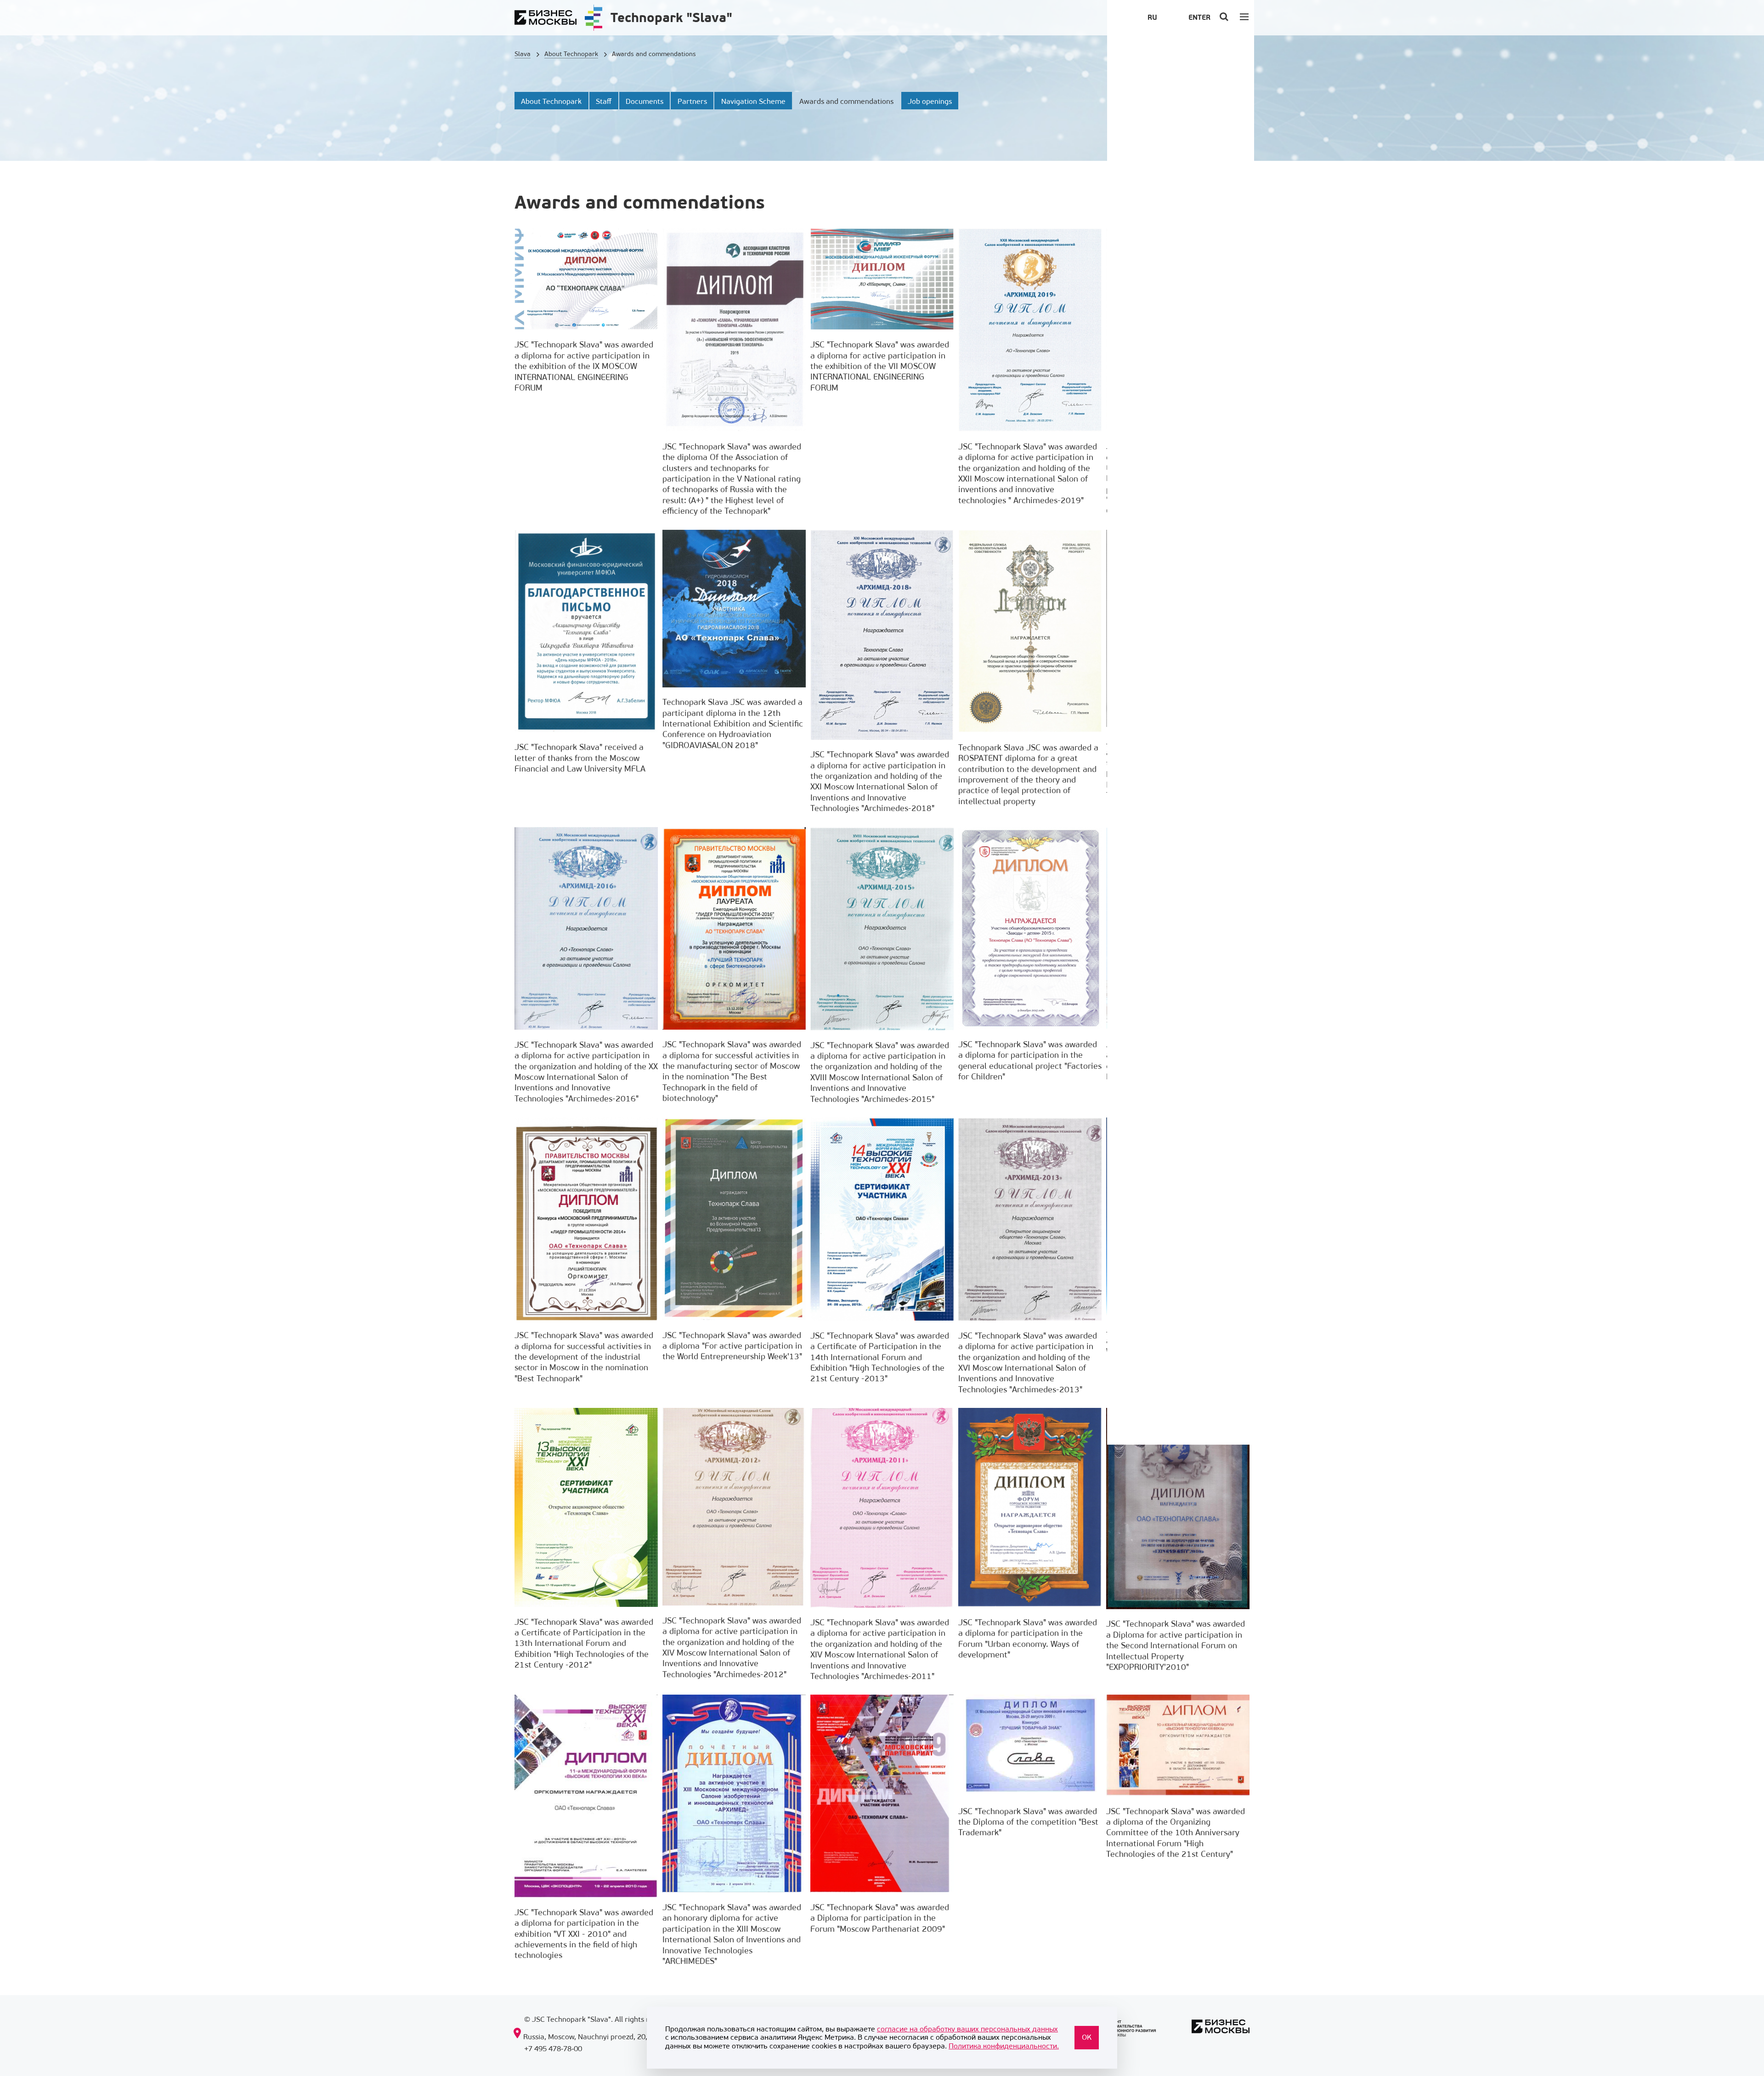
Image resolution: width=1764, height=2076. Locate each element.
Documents (645, 101)
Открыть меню (1245, 16)
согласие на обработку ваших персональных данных (967, 2029)
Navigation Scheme (753, 101)
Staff (604, 101)
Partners (692, 101)
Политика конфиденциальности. (1004, 2046)
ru (1152, 17)
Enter (1199, 17)
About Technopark (551, 101)
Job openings (930, 101)
